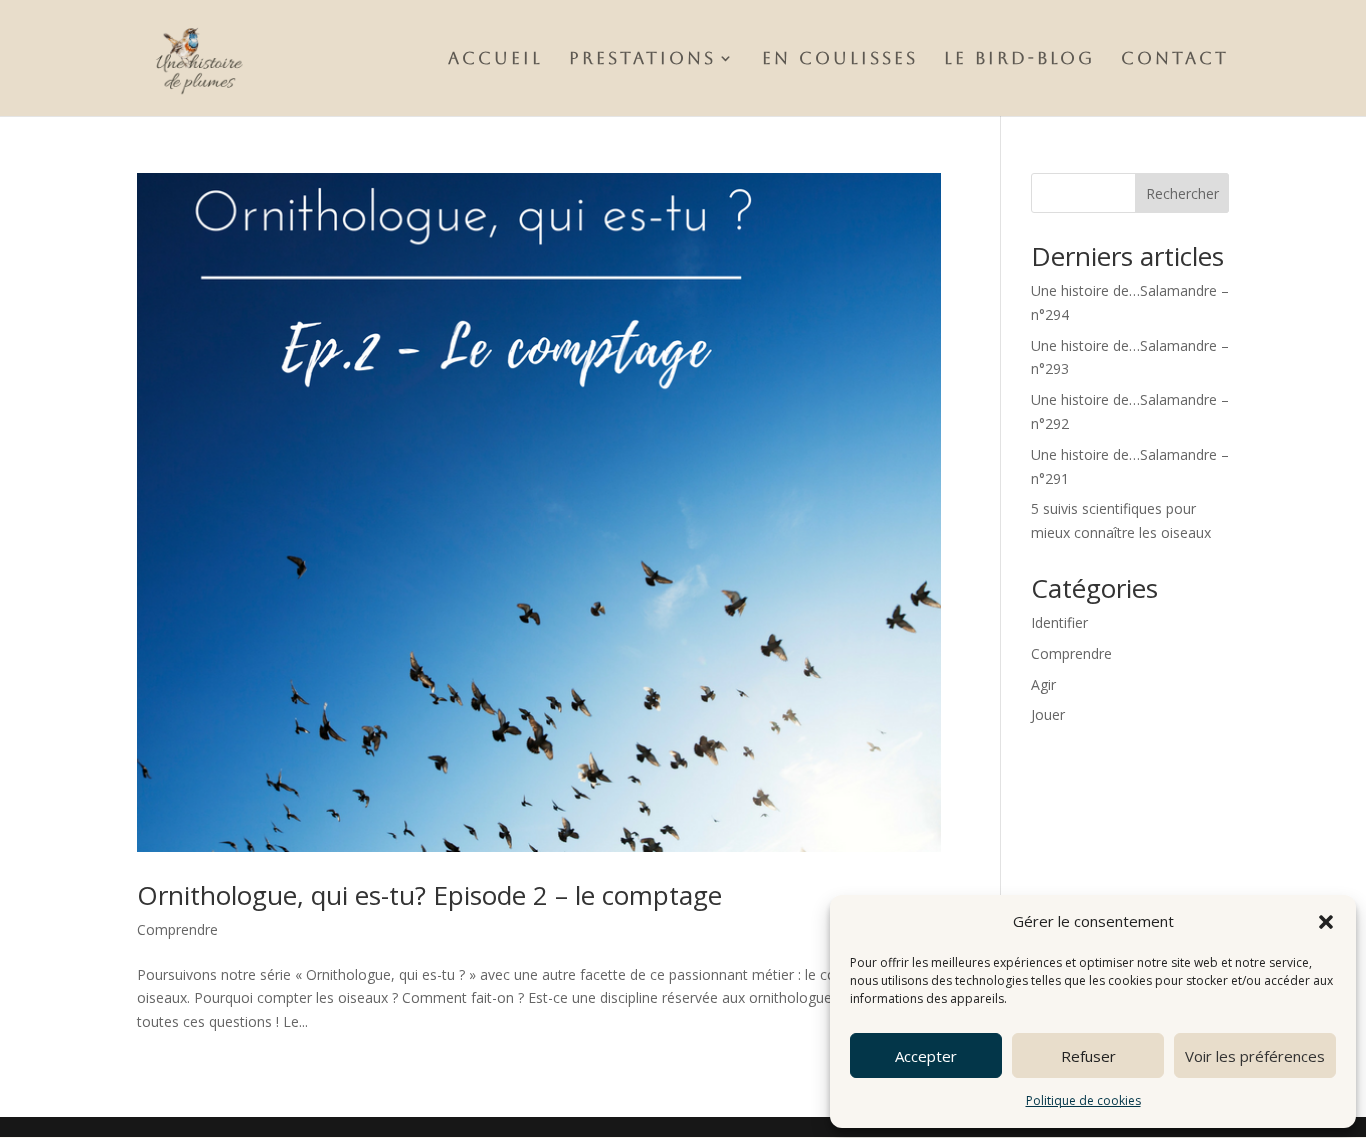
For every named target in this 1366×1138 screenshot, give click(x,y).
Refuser (1088, 1056)
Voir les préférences (1255, 1056)
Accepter (926, 1056)
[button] (1326, 922)
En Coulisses (840, 59)
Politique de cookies (1083, 1100)
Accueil (495, 59)
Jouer (1048, 714)
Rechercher (1182, 193)
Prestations (642, 59)
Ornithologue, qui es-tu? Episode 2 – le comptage (429, 895)
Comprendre (177, 929)
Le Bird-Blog (1019, 59)
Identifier (1059, 622)
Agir (1043, 684)
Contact (1175, 59)
